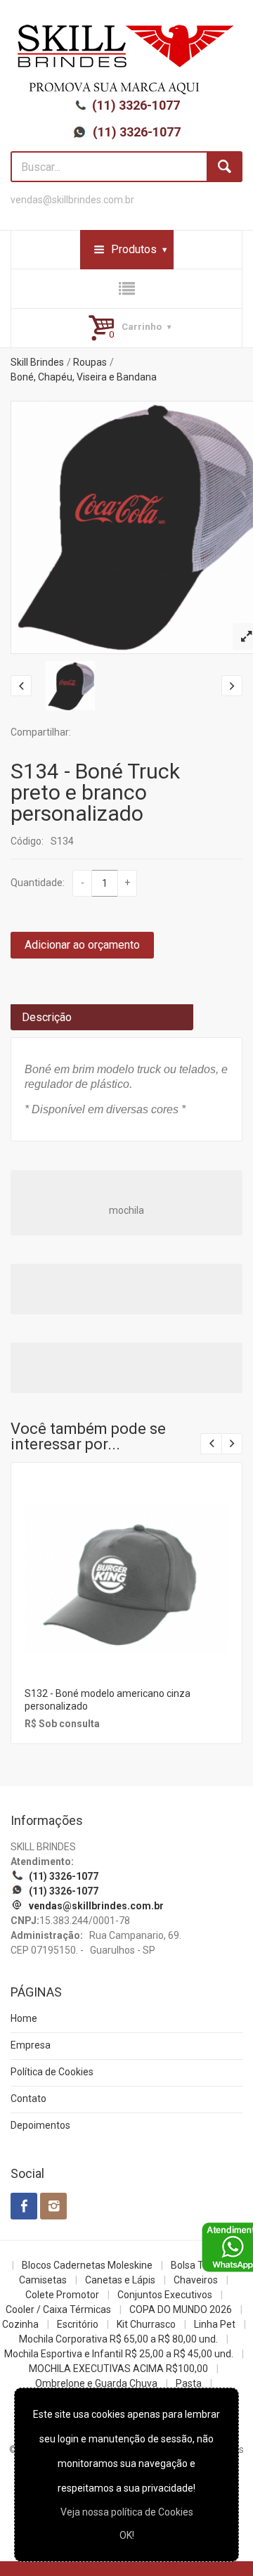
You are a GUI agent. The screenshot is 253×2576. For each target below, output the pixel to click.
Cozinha (20, 2324)
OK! (127, 2535)
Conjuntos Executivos (165, 2295)
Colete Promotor (62, 2295)
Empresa (31, 2045)
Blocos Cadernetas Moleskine (87, 2265)
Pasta (189, 2383)
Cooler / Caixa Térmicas (58, 2309)
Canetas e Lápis (120, 2280)
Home (24, 2018)
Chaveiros (196, 2280)
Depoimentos (40, 2125)
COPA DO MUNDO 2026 (181, 2309)
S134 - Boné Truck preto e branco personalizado (95, 792)
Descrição (47, 1017)
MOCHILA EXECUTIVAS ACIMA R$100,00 (118, 2369)
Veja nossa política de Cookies (127, 2512)
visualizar (125, 1559)
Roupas (90, 362)
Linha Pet (215, 2324)
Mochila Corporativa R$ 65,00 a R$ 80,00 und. (118, 2339)
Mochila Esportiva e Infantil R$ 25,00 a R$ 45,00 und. (119, 2354)
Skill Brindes (37, 362)
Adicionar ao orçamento (82, 945)
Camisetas (43, 2280)
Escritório (78, 2324)
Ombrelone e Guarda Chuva (96, 2383)
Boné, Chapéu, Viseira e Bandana (84, 377)
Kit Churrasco (146, 2324)
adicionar (125, 1589)
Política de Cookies (52, 2072)
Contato (28, 2098)
